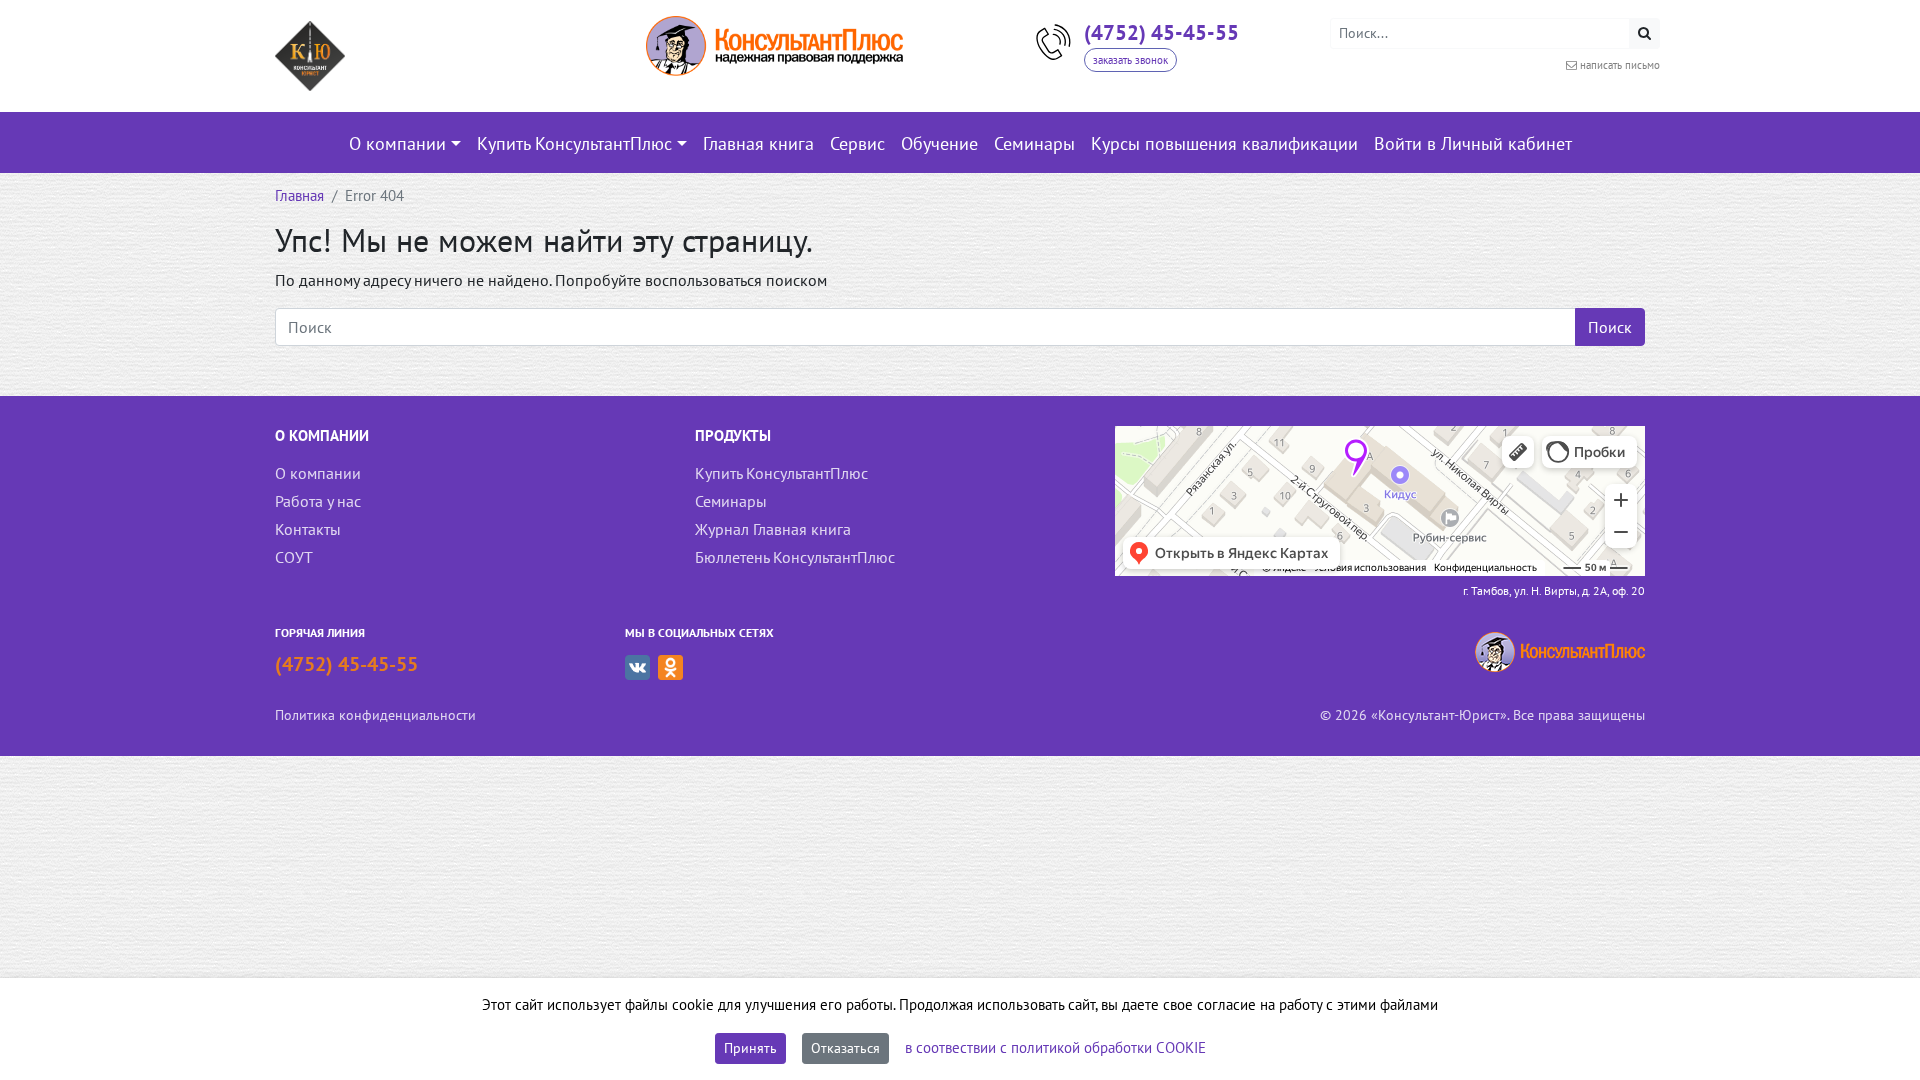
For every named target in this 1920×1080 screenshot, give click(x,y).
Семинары (731, 501)
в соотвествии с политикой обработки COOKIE (1055, 1047)
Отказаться (845, 1048)
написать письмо (1620, 65)
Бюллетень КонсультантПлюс (795, 557)
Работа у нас (318, 501)
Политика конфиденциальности (375, 714)
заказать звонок (1130, 60)
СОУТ (294, 557)
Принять (750, 1048)
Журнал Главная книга (773, 529)
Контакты (308, 529)
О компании (318, 473)
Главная (299, 195)
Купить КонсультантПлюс (781, 473)
